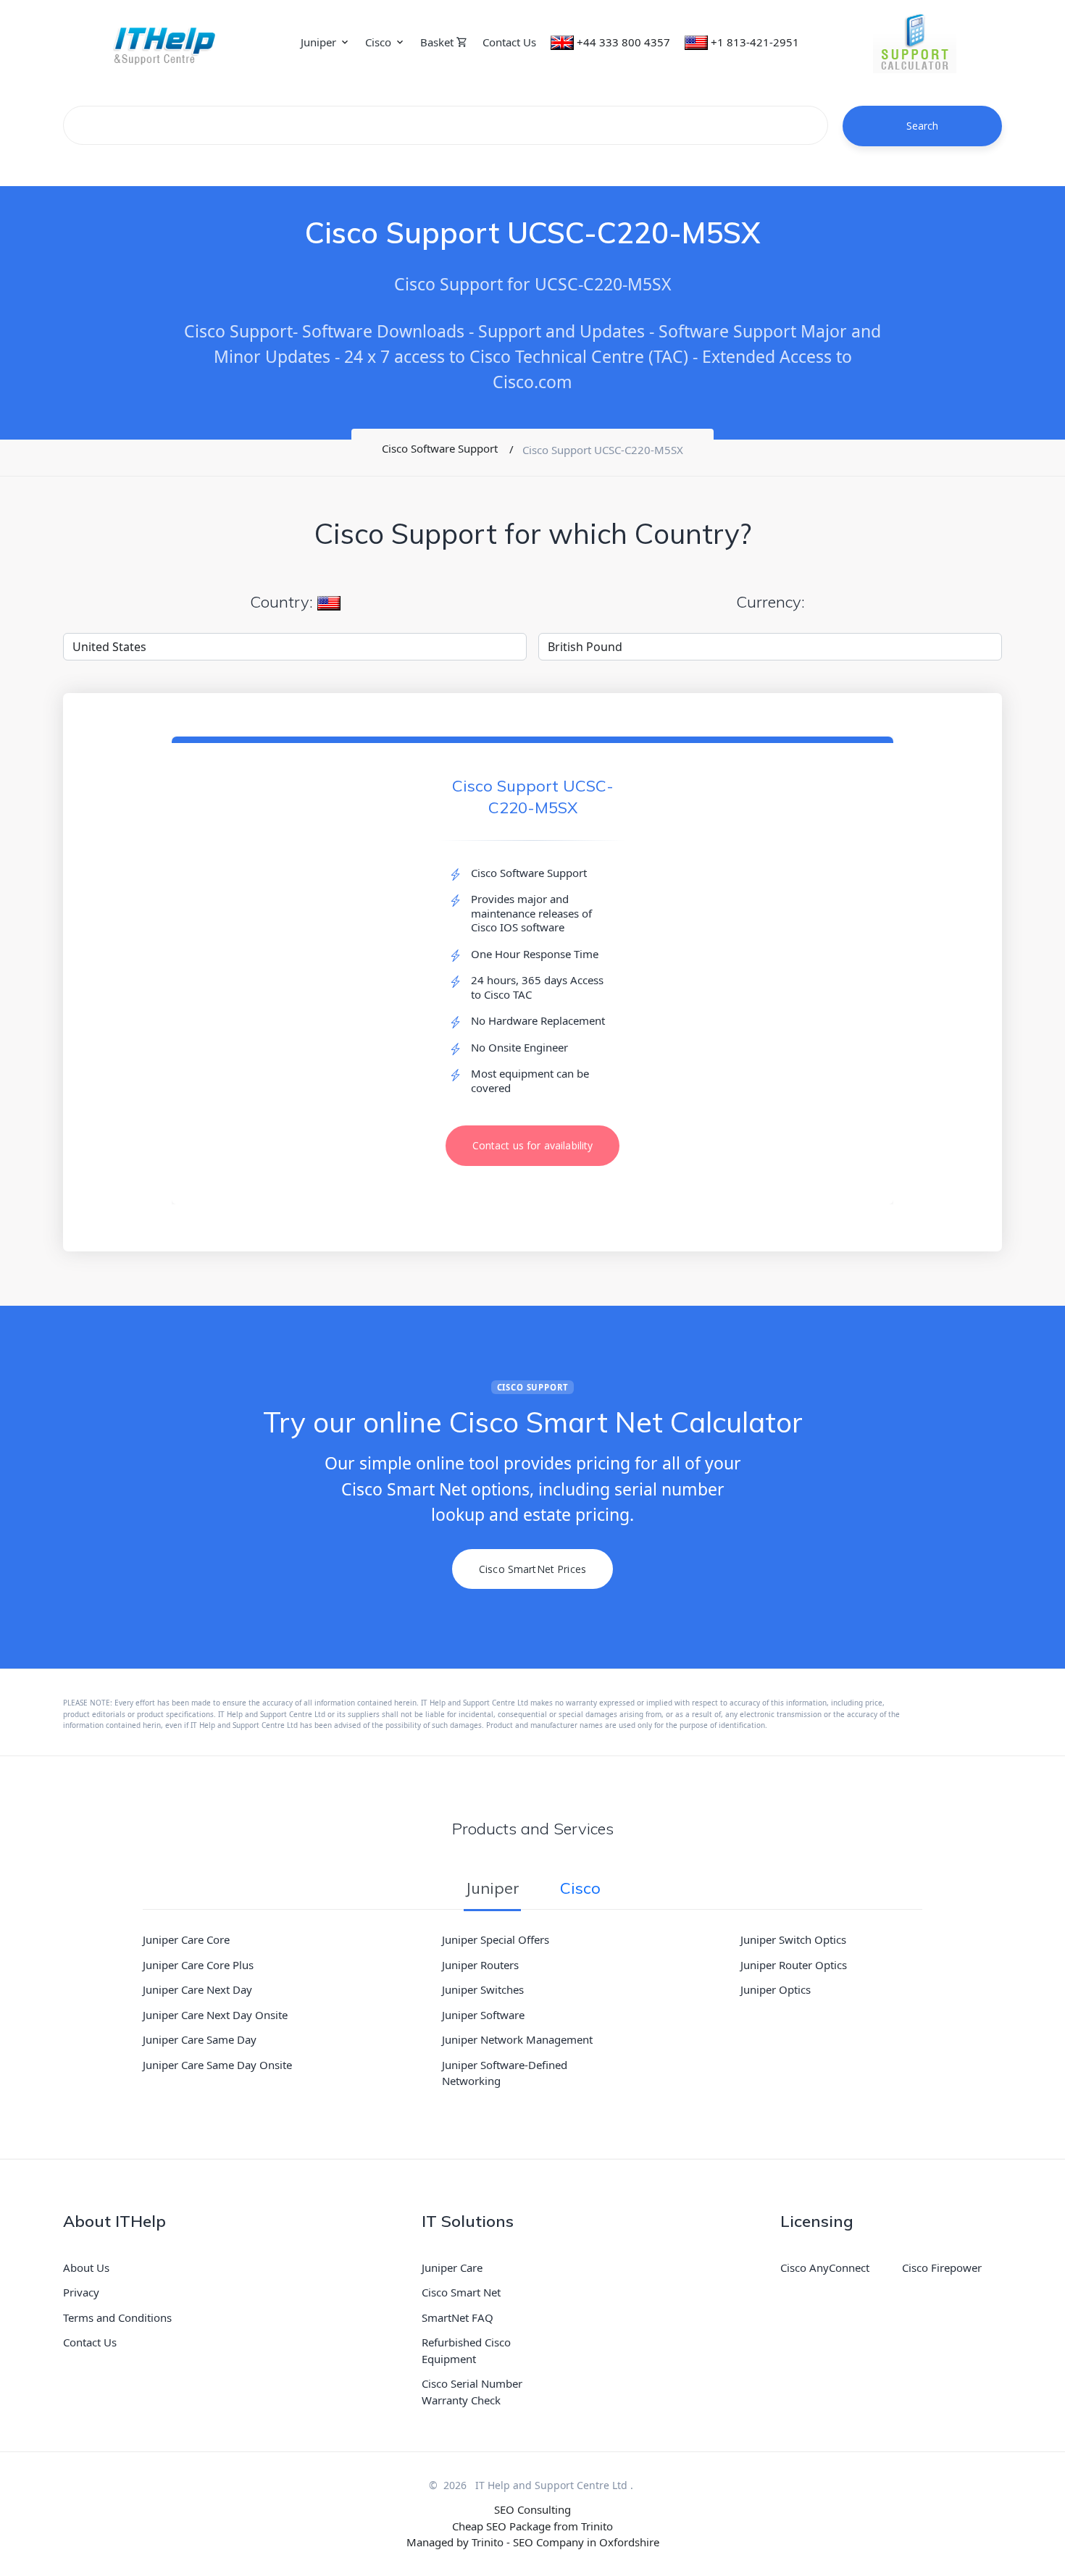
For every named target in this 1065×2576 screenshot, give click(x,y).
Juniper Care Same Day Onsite (217, 2065)
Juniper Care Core (186, 1939)
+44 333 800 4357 (623, 42)
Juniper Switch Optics (793, 1939)
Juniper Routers (480, 1965)
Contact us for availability (533, 1145)
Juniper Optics (776, 1989)
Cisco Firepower (942, 2267)
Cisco (378, 42)
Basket (438, 42)
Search (923, 126)
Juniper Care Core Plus (198, 1965)
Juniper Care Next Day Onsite (215, 2015)
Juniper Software (483, 2015)
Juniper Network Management (517, 2039)
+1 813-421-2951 (755, 42)
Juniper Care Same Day (200, 2039)
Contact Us (509, 42)
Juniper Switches (483, 1989)
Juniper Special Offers (496, 1939)
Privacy (81, 2292)
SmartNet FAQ (458, 2317)
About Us (86, 2267)
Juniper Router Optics (794, 1965)
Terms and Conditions (117, 2317)
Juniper (318, 42)
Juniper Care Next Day (197, 1989)
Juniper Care (452, 2267)
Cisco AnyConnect (825, 2267)
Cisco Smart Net (461, 2292)
